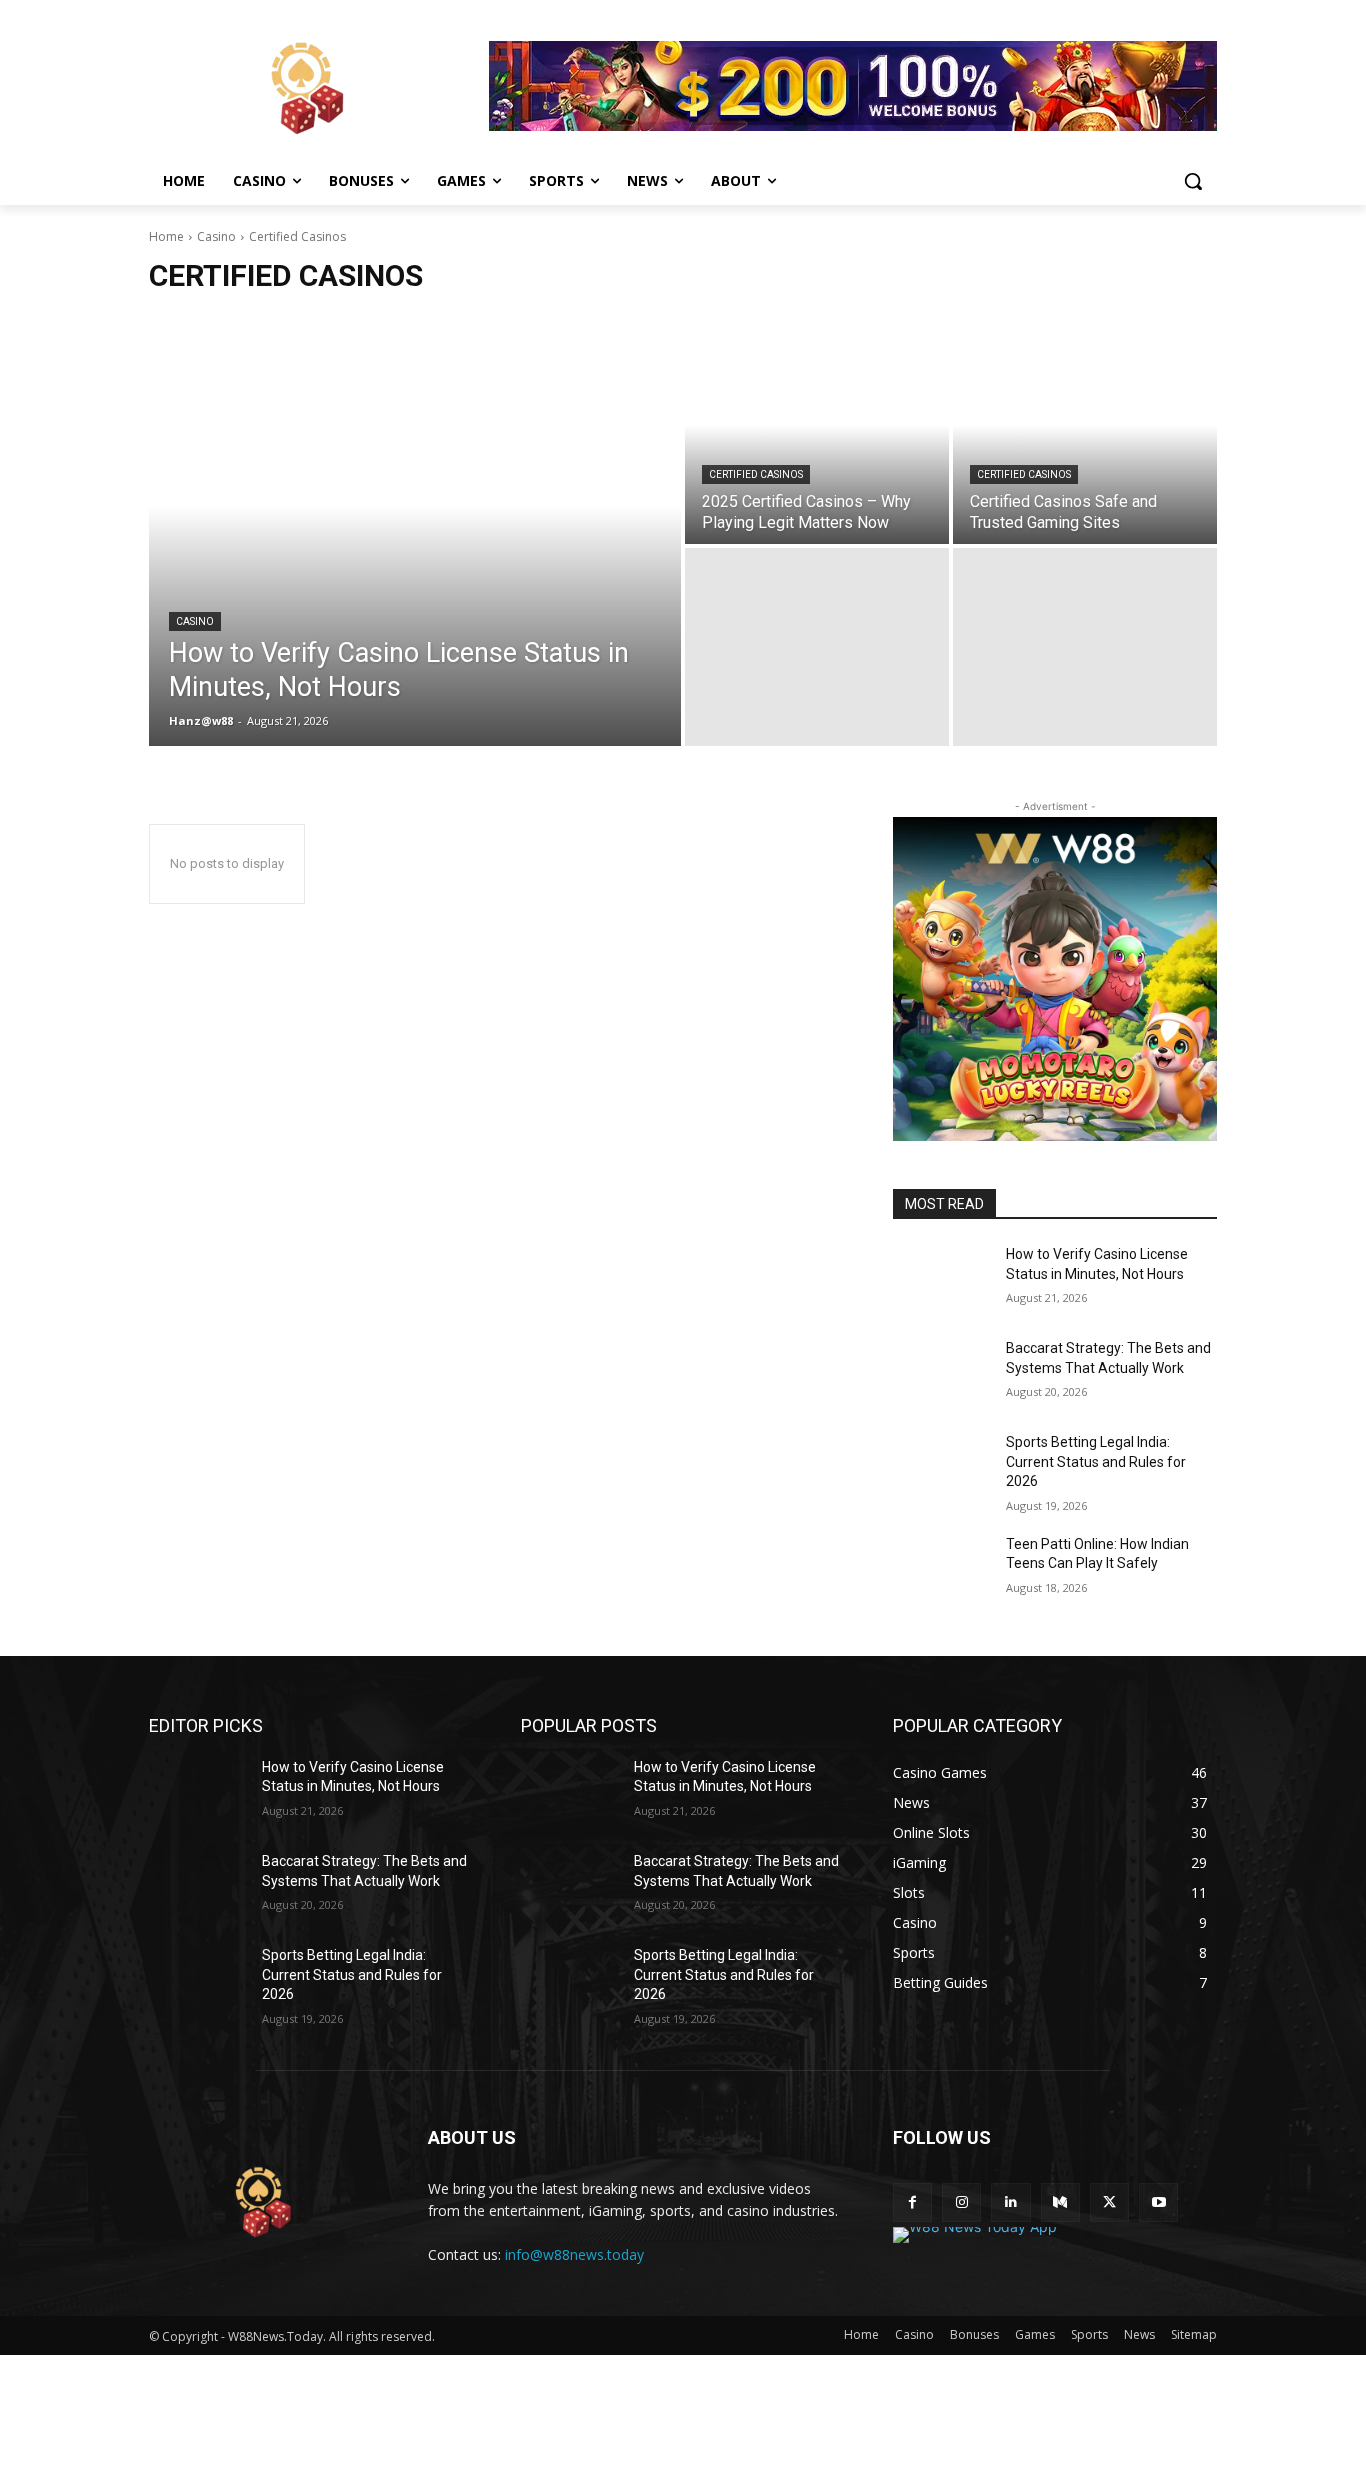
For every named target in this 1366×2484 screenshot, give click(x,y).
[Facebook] (912, 2202)
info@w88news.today (574, 2254)
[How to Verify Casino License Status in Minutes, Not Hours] (415, 546)
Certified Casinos (756, 474)
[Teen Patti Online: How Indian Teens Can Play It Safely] (941, 1569)
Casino (216, 236)
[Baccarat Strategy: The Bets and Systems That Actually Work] (941, 1373)
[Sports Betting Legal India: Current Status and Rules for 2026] (941, 1467)
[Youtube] (1158, 2202)
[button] (1193, 181)
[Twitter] (1109, 2202)
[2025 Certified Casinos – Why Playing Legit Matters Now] (817, 445)
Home (166, 236)
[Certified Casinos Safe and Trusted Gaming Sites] (1085, 445)
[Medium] (1060, 2202)
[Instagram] (961, 2202)
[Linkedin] (1010, 2202)
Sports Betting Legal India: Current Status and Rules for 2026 (1096, 1461)
